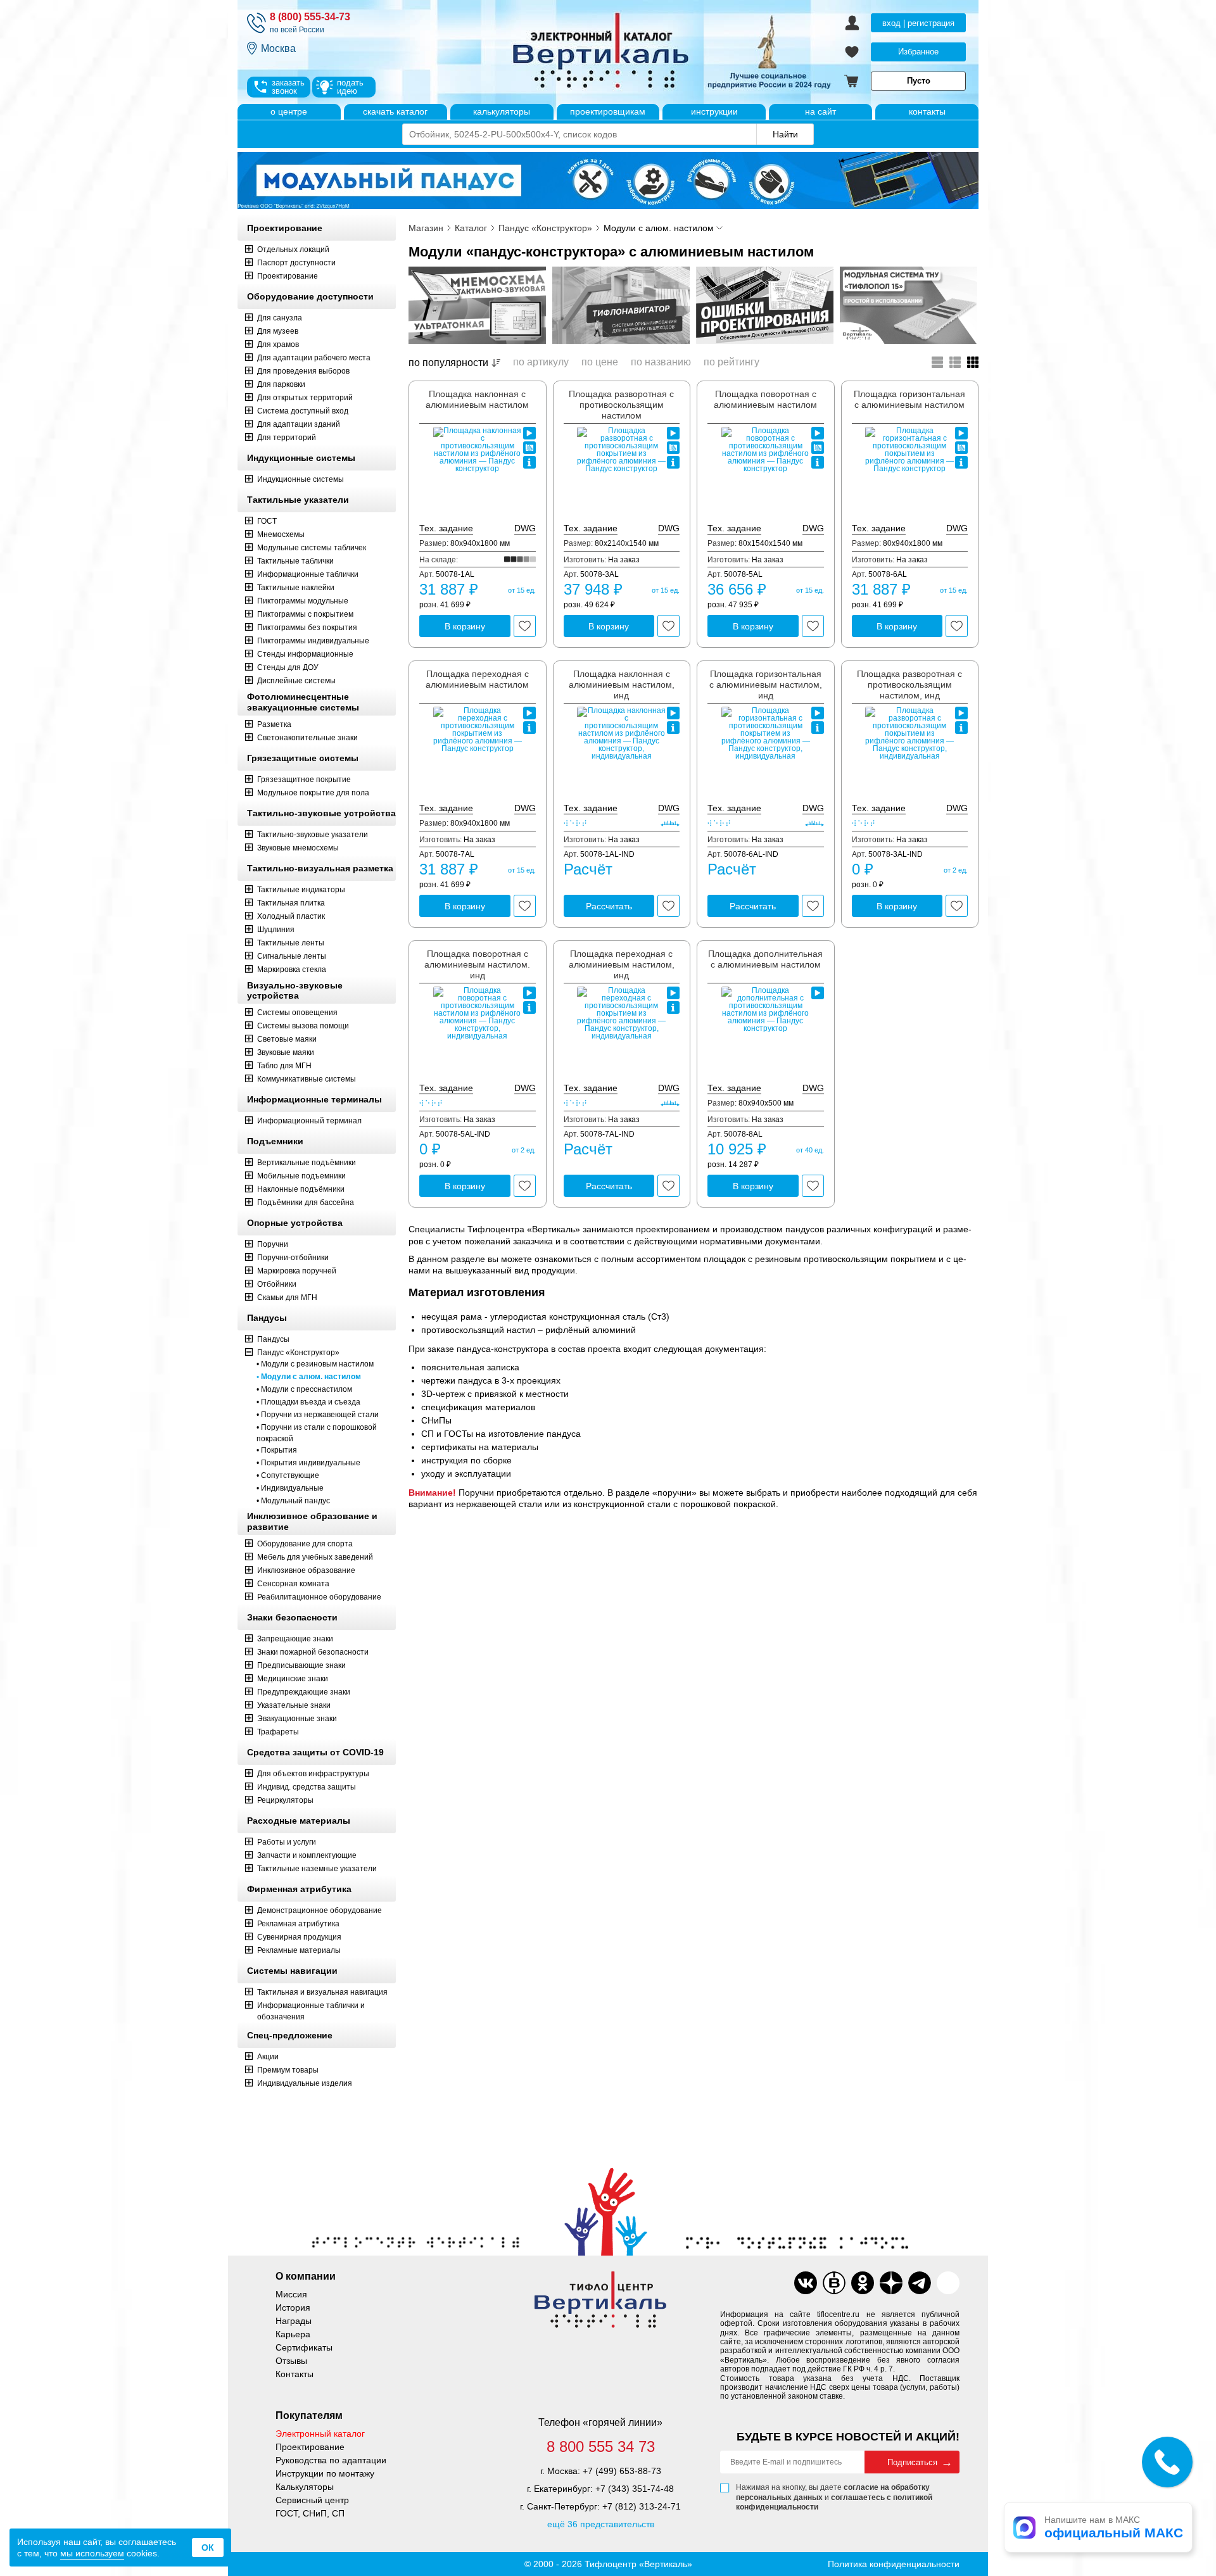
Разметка (274, 724)
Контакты (294, 2374)
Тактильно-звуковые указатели (313, 835)
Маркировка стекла (292, 969)
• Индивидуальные (290, 1488)
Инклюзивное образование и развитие (312, 1521)
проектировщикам (608, 111)
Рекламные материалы (299, 1950)
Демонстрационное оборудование (320, 1910)
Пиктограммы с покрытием (305, 614)
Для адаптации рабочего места (314, 358)
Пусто (919, 81)
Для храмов (278, 344)
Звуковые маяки (286, 1052)
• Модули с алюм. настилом (309, 1377)
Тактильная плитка (291, 903)
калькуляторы (502, 111)
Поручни (273, 1244)
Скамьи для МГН (287, 1297)
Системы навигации (292, 1971)
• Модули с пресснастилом (304, 1389)
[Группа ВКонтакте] (806, 2283)
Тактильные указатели (298, 500)
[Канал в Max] (948, 2283)
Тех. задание (446, 528)
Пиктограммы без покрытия (307, 628)
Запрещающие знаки (295, 1639)
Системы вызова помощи (303, 1026)
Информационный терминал (309, 1121)
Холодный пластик (291, 916)
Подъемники (275, 1141)
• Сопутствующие (288, 1475)
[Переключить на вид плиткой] (973, 362)
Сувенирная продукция (299, 1937)
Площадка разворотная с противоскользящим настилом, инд (909, 685)
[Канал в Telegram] (920, 2283)
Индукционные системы (301, 458)
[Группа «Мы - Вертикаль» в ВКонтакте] (834, 2283)
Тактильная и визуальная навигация (322, 1992)
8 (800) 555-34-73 (310, 17)
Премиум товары (288, 2070)
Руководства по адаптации (331, 2460)
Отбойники (277, 1284)
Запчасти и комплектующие (307, 1855)
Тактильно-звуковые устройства (321, 813)
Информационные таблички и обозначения (311, 2011)
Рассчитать (609, 906)
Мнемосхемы (281, 534)
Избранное (918, 52)
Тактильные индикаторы (301, 890)
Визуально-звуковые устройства (295, 991)
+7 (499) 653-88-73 (622, 2471)
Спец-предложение (290, 2035)
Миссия (291, 2294)
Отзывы (291, 2361)
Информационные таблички (308, 574)
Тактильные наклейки (296, 588)
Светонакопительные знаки (307, 738)
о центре (289, 111)
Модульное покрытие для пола (313, 793)
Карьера (293, 2334)
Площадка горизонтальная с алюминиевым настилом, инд (766, 685)
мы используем (92, 2553)
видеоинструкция (529, 433)
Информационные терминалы (314, 1099)
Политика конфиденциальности (894, 2564)
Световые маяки (287, 1039)
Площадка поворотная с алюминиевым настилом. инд (477, 964)
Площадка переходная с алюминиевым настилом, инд (622, 964)
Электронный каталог (320, 2434)
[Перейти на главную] (649, 52)
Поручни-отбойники (293, 1258)
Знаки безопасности (292, 1617)
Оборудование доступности (310, 296)
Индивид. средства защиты (307, 1787)
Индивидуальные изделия (305, 2083)
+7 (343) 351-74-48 (635, 2489)
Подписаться (912, 2462)
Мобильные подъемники (301, 1176)
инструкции (714, 111)
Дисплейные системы (296, 681)
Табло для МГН (284, 1066)
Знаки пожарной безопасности (313, 1652)
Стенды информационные (305, 654)
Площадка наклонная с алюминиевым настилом (477, 399)
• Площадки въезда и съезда (308, 1402)
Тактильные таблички (295, 561)
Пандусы (267, 1318)
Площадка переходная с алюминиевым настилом (477, 679)
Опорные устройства (295, 1223)
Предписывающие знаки (301, 1665)
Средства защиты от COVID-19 (315, 1752)
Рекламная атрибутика (298, 1924)
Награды (294, 2321)
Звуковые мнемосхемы (298, 848)
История (293, 2308)
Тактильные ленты (291, 943)
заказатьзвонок (288, 87)
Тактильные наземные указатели (317, 1869)
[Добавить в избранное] (525, 626)
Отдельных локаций (293, 249)
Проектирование (285, 228)
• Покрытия (277, 1450)
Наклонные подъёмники (301, 1189)
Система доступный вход (303, 411)
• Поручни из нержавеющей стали (318, 1415)
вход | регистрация (918, 23)
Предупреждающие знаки (304, 1692)
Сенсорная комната (293, 1584)
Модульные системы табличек (312, 548)
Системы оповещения (297, 1013)
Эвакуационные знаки (297, 1719)
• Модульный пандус (293, 1501)
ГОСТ (267, 521)
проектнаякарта (529, 448)
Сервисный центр (312, 2500)
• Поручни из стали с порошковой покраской (317, 1433)
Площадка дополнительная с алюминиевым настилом (765, 959)
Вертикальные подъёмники (307, 1163)
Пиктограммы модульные (303, 601)
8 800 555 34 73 (601, 2447)
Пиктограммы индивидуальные (313, 641)
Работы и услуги (287, 1842)
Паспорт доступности (296, 263)
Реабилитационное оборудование (319, 1597)
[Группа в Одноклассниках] (863, 2283)
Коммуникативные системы (307, 1079)
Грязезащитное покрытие (304, 780)
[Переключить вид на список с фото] (955, 362)
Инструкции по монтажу (325, 2473)
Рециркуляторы (285, 1800)
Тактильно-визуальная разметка (320, 868)
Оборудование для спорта (305, 1544)
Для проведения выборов (303, 371)
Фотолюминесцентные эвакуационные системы (303, 702)
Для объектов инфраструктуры (313, 1774)
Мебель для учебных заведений (315, 1557)
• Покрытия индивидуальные (308, 1463)
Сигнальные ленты (292, 956)
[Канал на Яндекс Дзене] (891, 2283)
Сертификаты (304, 2347)
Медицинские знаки (293, 1679)
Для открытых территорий (305, 398)
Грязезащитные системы (303, 758)
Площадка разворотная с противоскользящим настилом (621, 405)
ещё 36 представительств (601, 2524)
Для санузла (280, 318)
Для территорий (287, 438)
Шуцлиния (276, 930)
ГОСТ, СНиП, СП (310, 2513)
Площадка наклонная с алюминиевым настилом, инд (622, 685)
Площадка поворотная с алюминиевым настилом (765, 399)
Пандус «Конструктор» (298, 1353)
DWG (525, 528)
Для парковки (281, 384)
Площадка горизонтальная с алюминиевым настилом (909, 399)
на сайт (820, 111)
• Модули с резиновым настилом (315, 1364)
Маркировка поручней (297, 1271)
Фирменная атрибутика (299, 1889)
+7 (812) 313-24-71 (642, 2506)
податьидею (350, 87)
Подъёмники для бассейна (306, 1203)
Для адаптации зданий (299, 424)
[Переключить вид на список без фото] (937, 362)
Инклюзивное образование (306, 1570)
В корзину (465, 626)
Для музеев (278, 331)
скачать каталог (395, 111)
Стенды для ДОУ (288, 667)
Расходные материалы (299, 1821)
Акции (268, 2057)
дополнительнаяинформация (529, 462)
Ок (208, 2548)
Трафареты (278, 1732)
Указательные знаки (294, 1705)
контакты (927, 111)
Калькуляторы (305, 2487)
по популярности (448, 363)
